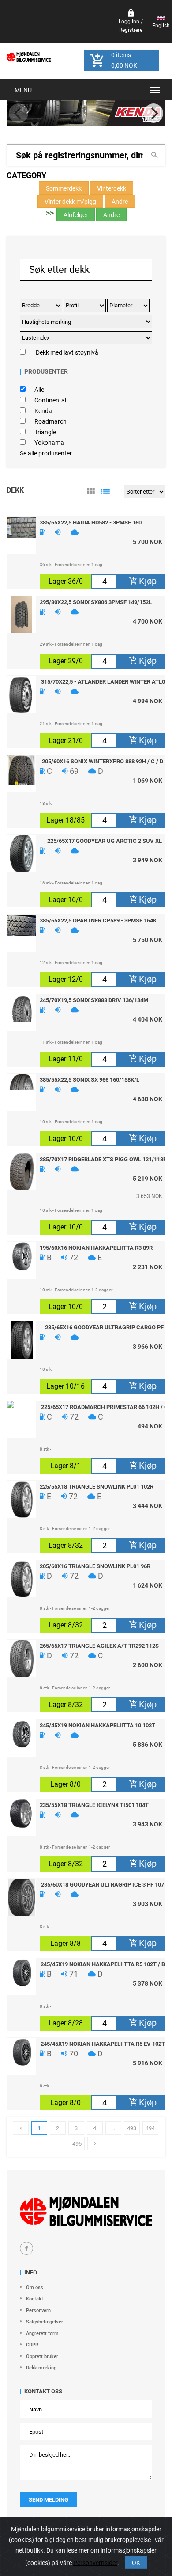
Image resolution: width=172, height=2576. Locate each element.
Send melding (49, 2500)
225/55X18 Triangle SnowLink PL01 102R (97, 1486)
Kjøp (147, 581)
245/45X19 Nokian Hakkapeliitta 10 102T (97, 1725)
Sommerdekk (64, 188)
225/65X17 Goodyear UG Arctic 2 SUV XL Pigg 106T (105, 841)
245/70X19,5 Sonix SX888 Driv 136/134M (94, 1000)
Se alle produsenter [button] (46, 453)
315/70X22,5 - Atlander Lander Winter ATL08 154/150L (105, 681)
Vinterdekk (112, 188)
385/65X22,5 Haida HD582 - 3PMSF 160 (91, 522)
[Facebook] (26, 2248)
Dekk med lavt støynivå (67, 352)
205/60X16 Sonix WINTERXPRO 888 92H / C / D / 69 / (104, 761)
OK (136, 2563)
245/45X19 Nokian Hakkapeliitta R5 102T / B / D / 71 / (105, 1964)
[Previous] (19, 113)
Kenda (43, 411)
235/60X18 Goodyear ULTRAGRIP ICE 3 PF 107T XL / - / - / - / (104, 1884)
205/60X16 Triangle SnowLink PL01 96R (95, 1566)
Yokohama (49, 443)
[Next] (153, 113)
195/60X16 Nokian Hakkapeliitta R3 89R (96, 1248)
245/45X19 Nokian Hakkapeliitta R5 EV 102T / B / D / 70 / (105, 2044)
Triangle (45, 432)
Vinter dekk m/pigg (70, 202)
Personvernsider (95, 2563)
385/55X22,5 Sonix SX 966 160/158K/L (90, 1079)
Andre (120, 202)
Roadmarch (50, 421)
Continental (50, 400)
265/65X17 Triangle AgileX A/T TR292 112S (99, 1646)
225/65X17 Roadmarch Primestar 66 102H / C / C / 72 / (105, 1407)
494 (150, 2128)
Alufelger (76, 215)
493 (132, 2128)
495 (77, 2144)
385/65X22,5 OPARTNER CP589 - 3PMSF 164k (98, 920)
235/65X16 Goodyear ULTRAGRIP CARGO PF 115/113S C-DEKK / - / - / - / (104, 1327)
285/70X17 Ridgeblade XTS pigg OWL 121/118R (103, 1159)
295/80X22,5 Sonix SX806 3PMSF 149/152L (96, 602)
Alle (39, 390)
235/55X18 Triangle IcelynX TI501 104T (94, 1805)
